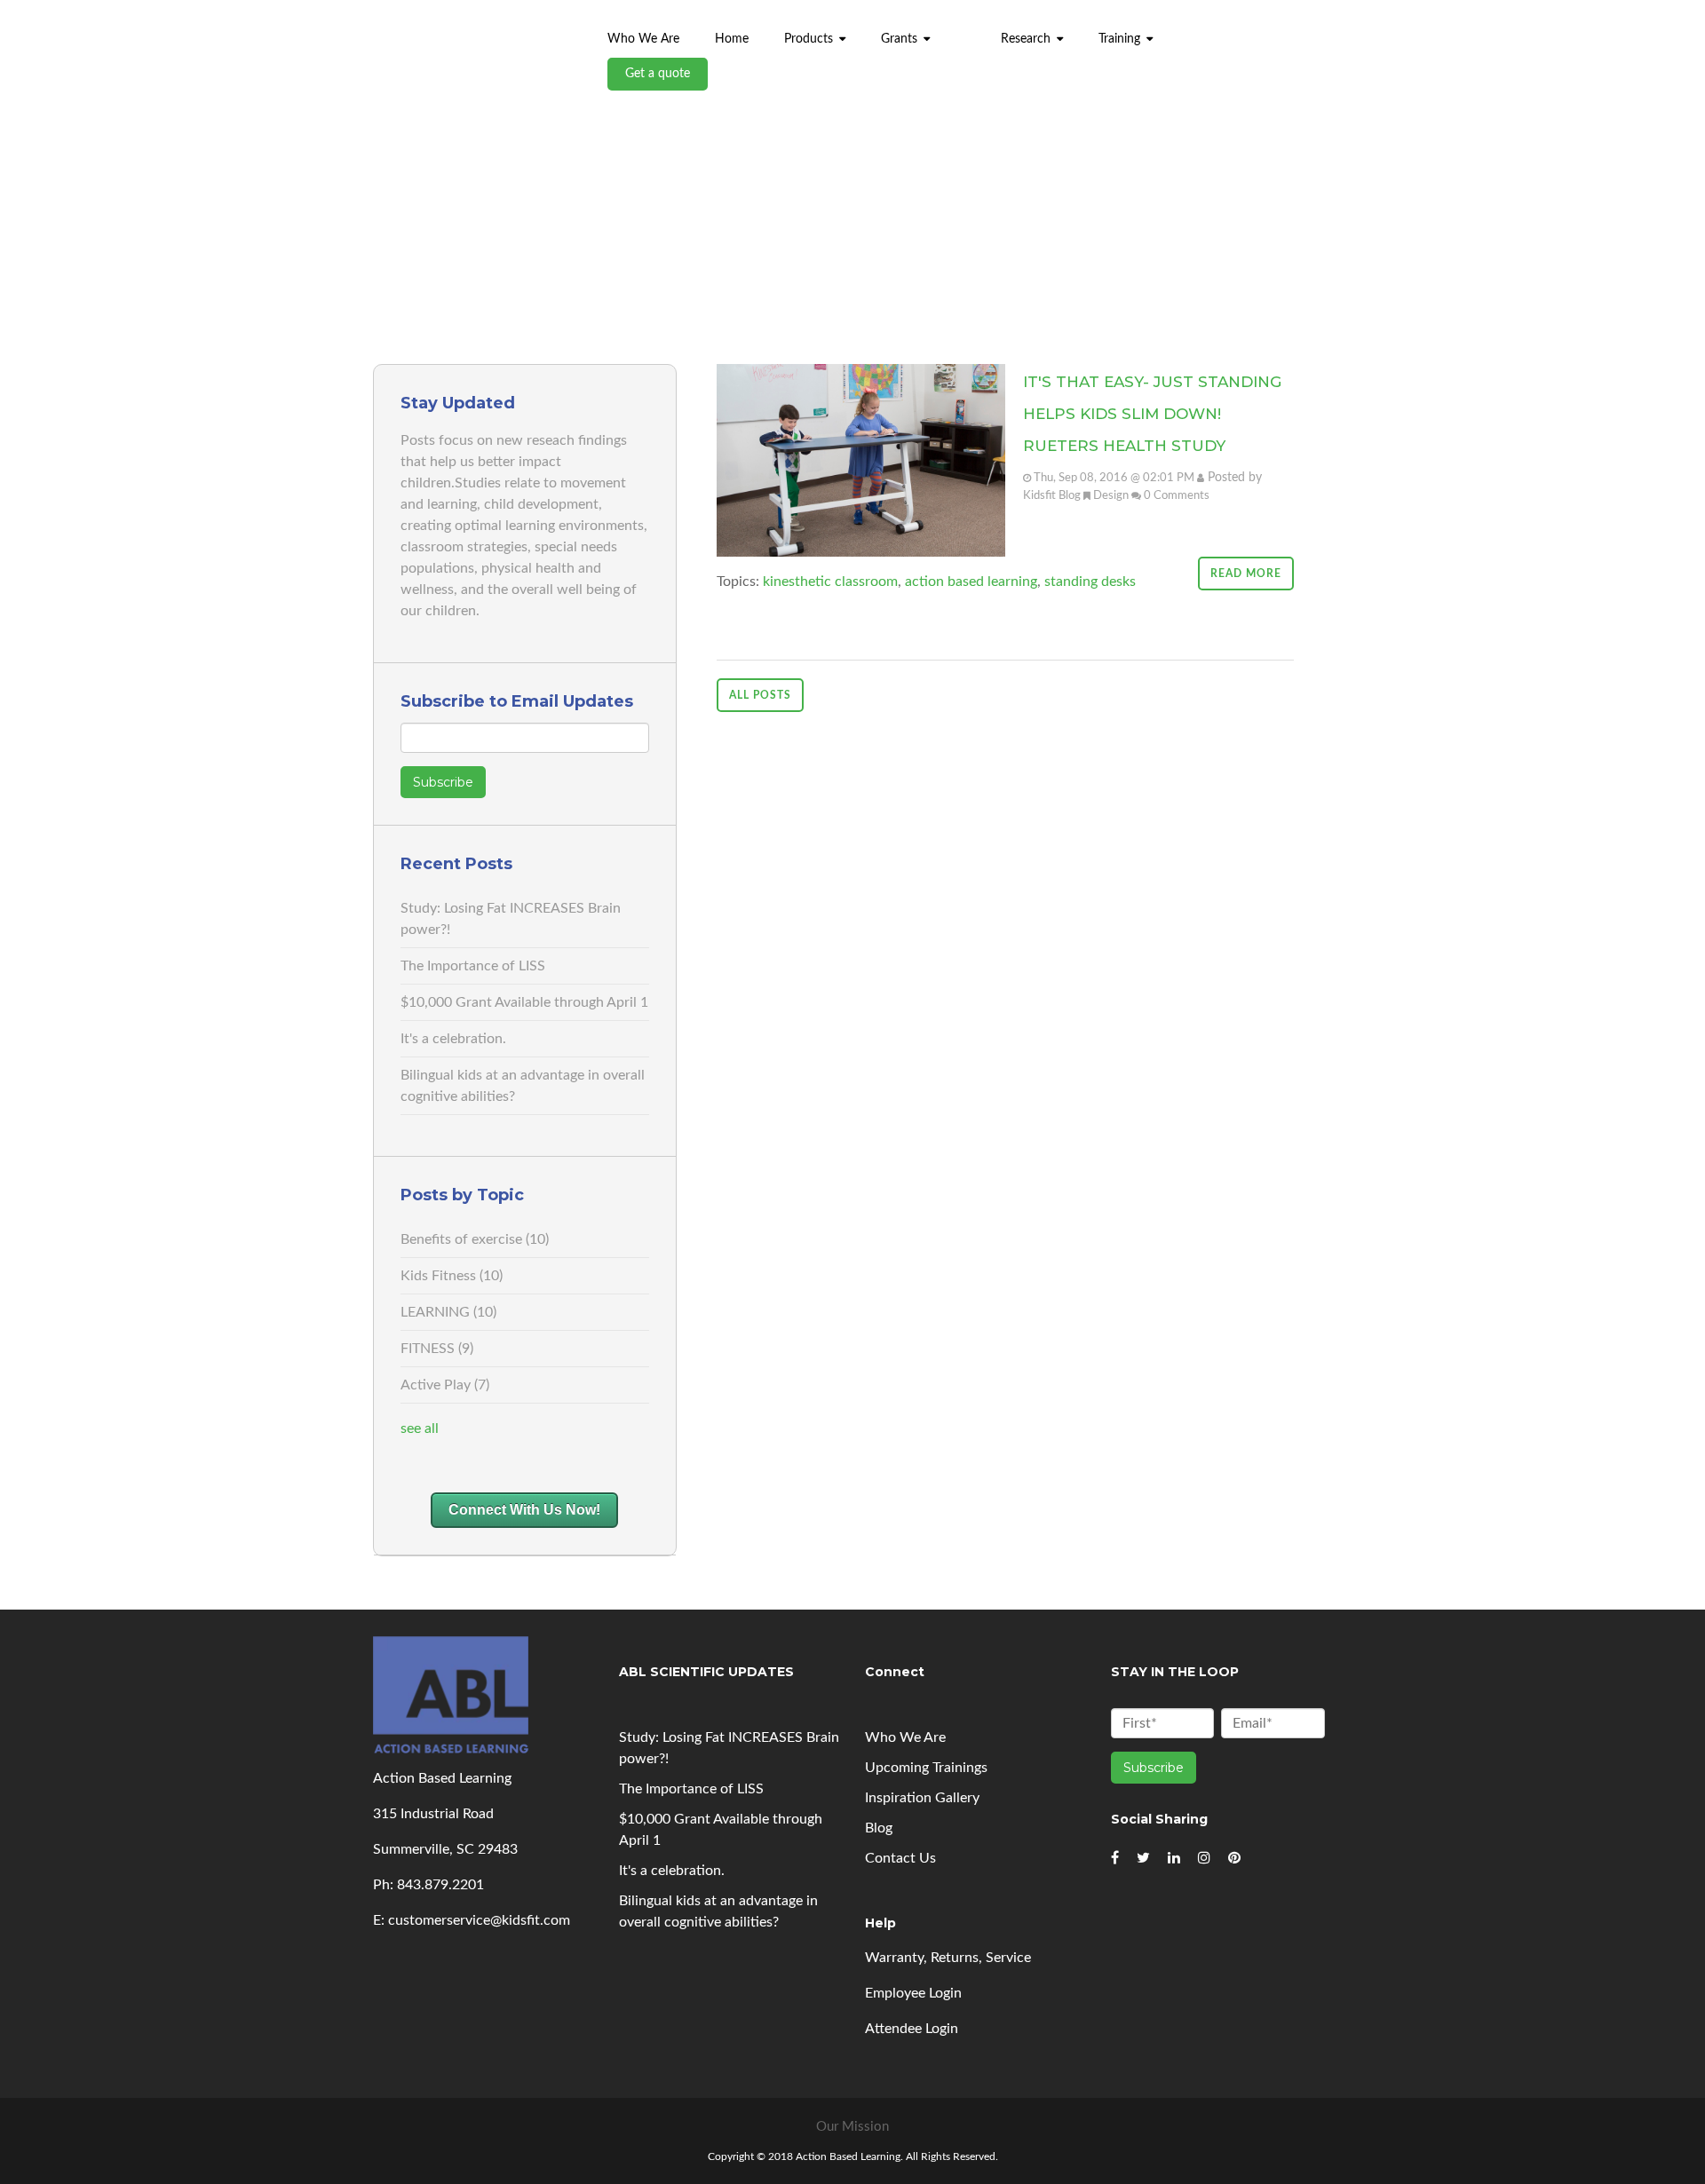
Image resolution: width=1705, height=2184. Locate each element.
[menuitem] (965, 30)
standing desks (1090, 582)
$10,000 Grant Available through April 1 (524, 1002)
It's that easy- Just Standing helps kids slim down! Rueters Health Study (1152, 414)
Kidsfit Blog (1052, 496)
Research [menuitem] (1026, 39)
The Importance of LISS (473, 966)
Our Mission (852, 2127)
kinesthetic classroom (830, 582)
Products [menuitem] (809, 39)
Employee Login (913, 1993)
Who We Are (905, 1737)
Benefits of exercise (475, 1239)
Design (1111, 496)
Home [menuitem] (732, 39)
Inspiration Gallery (922, 1798)
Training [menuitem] (1119, 39)
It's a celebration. (453, 1039)
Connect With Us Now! (524, 1510)
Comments (1182, 496)
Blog (879, 1828)
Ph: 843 (397, 1885)
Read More (1246, 574)
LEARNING (448, 1312)
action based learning (971, 582)
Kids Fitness (452, 1276)
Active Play (445, 1385)
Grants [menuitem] (899, 39)
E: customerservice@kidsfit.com (472, 1920)
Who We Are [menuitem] (643, 39)
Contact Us (900, 1858)
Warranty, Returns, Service (948, 1958)
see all (420, 1428)
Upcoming (926, 1768)
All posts (760, 695)
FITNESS (437, 1349)
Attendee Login (912, 2029)
